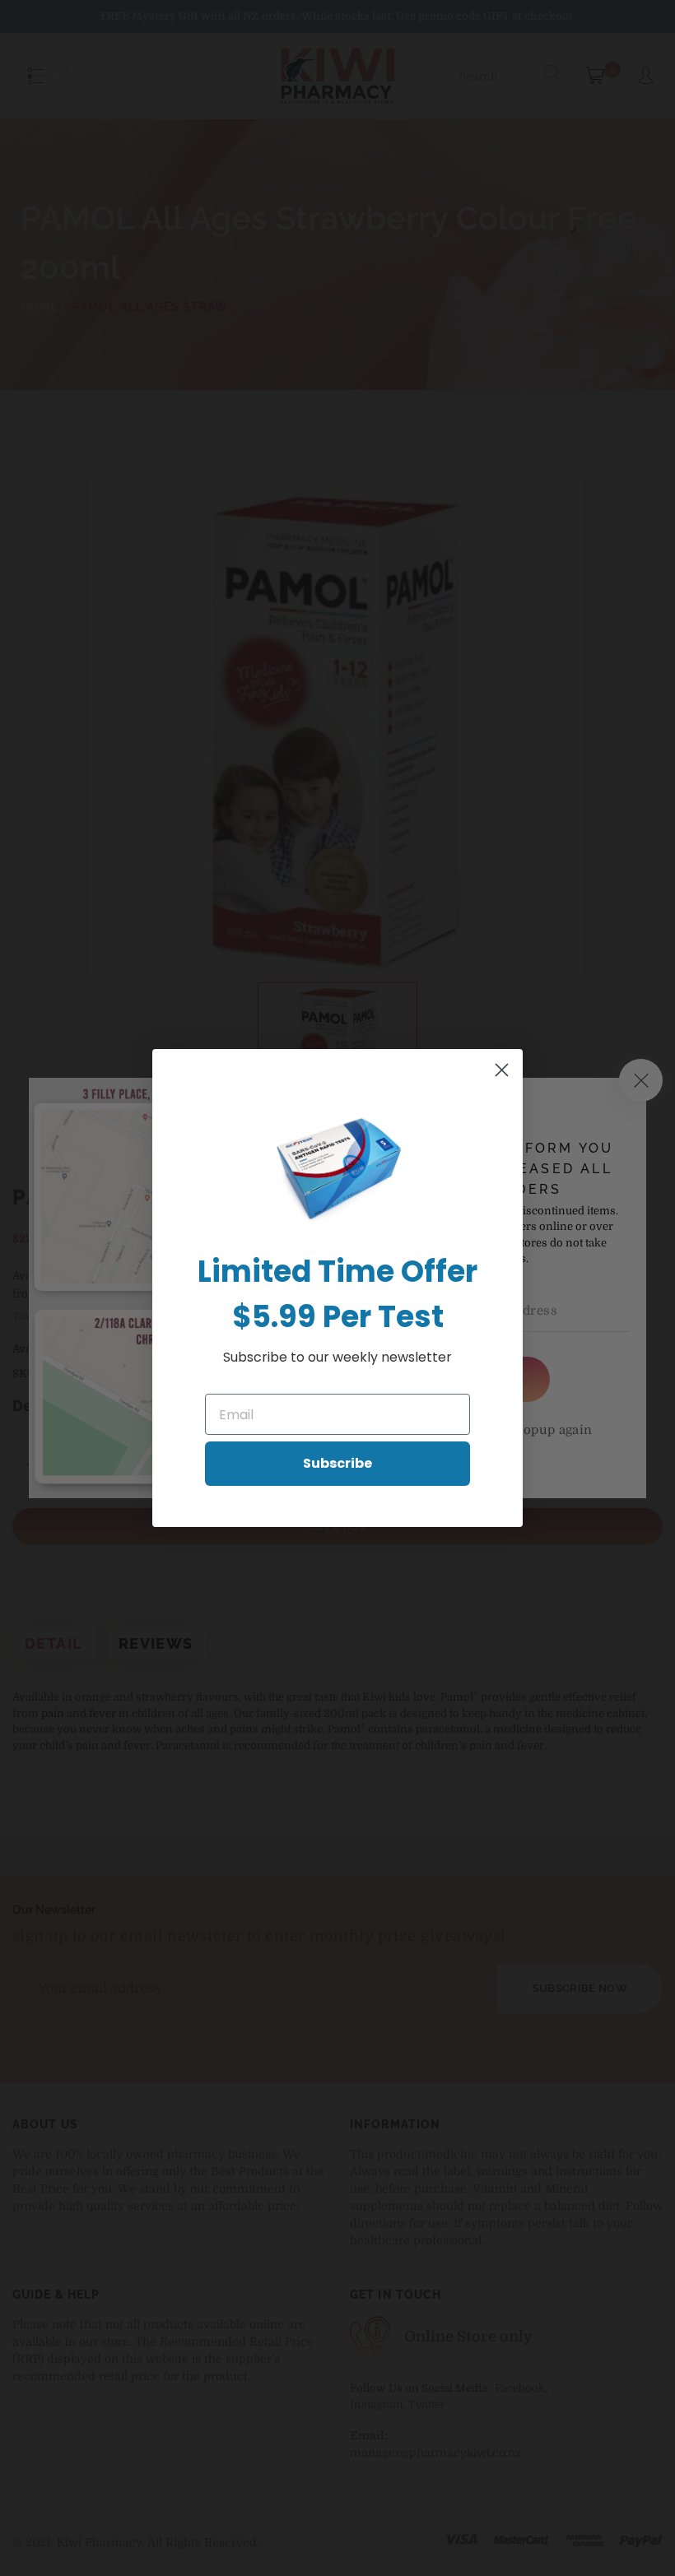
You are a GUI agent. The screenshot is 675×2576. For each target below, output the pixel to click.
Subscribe (337, 1463)
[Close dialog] (502, 1070)
